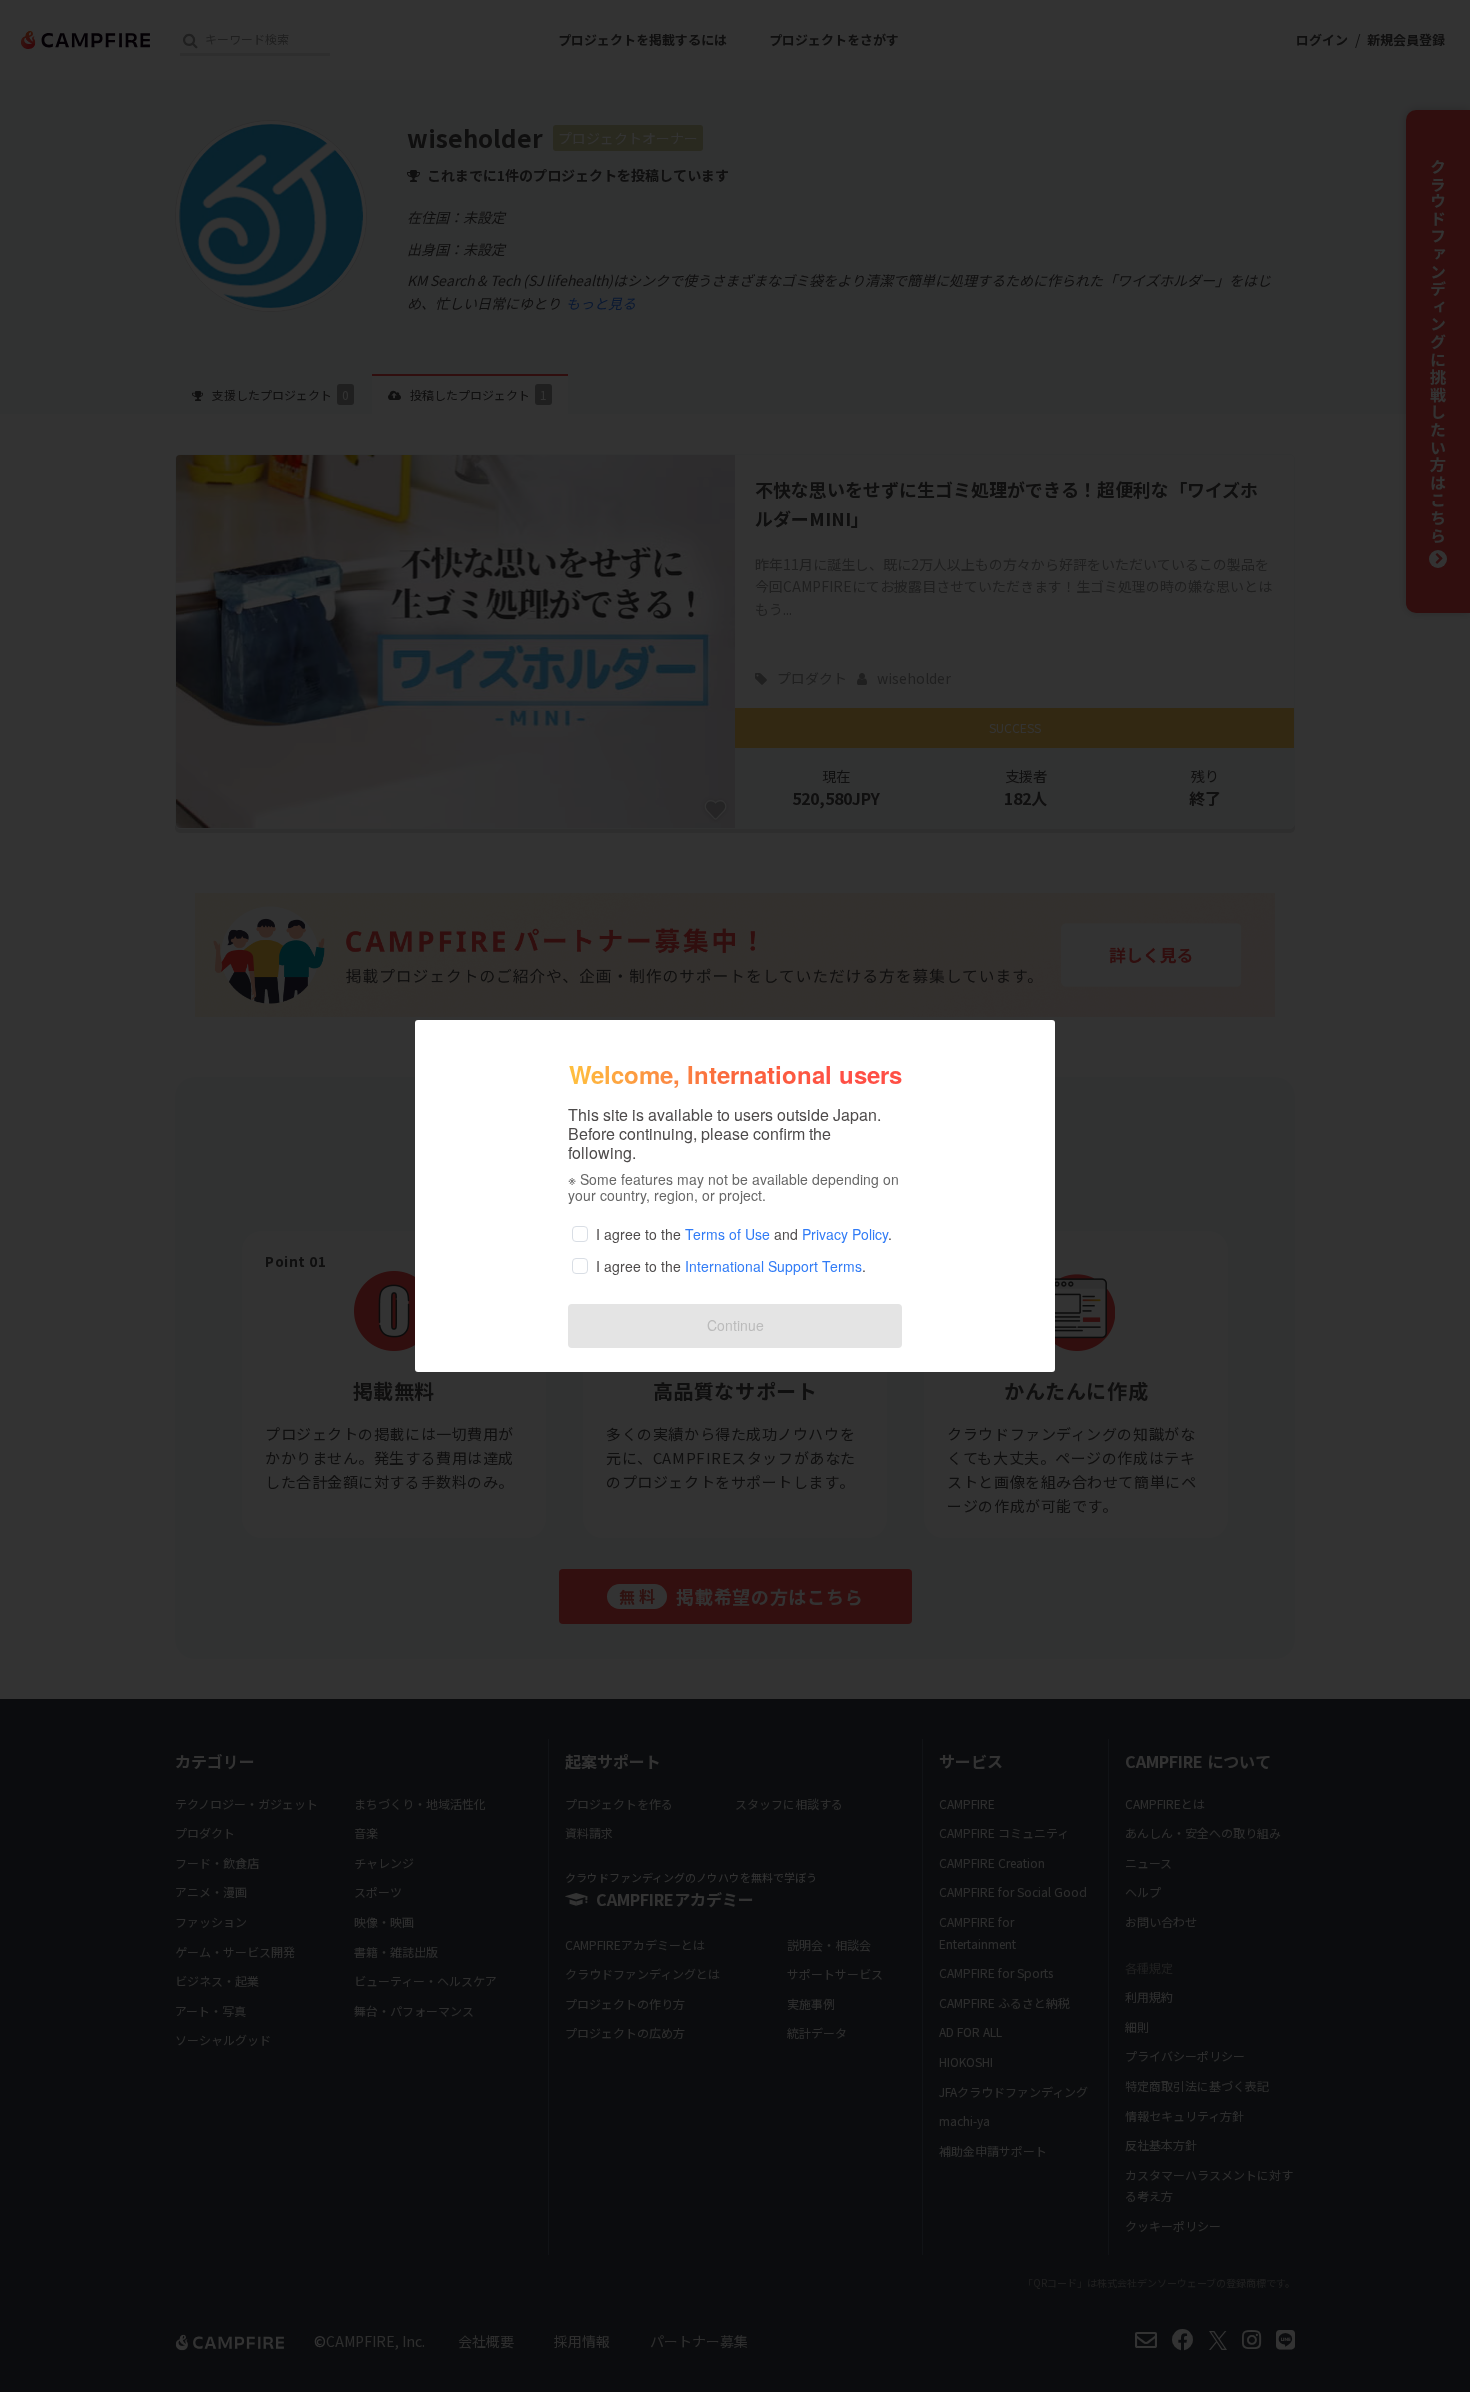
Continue (735, 1325)
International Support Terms (773, 1266)
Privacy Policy (845, 1234)
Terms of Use (727, 1234)
